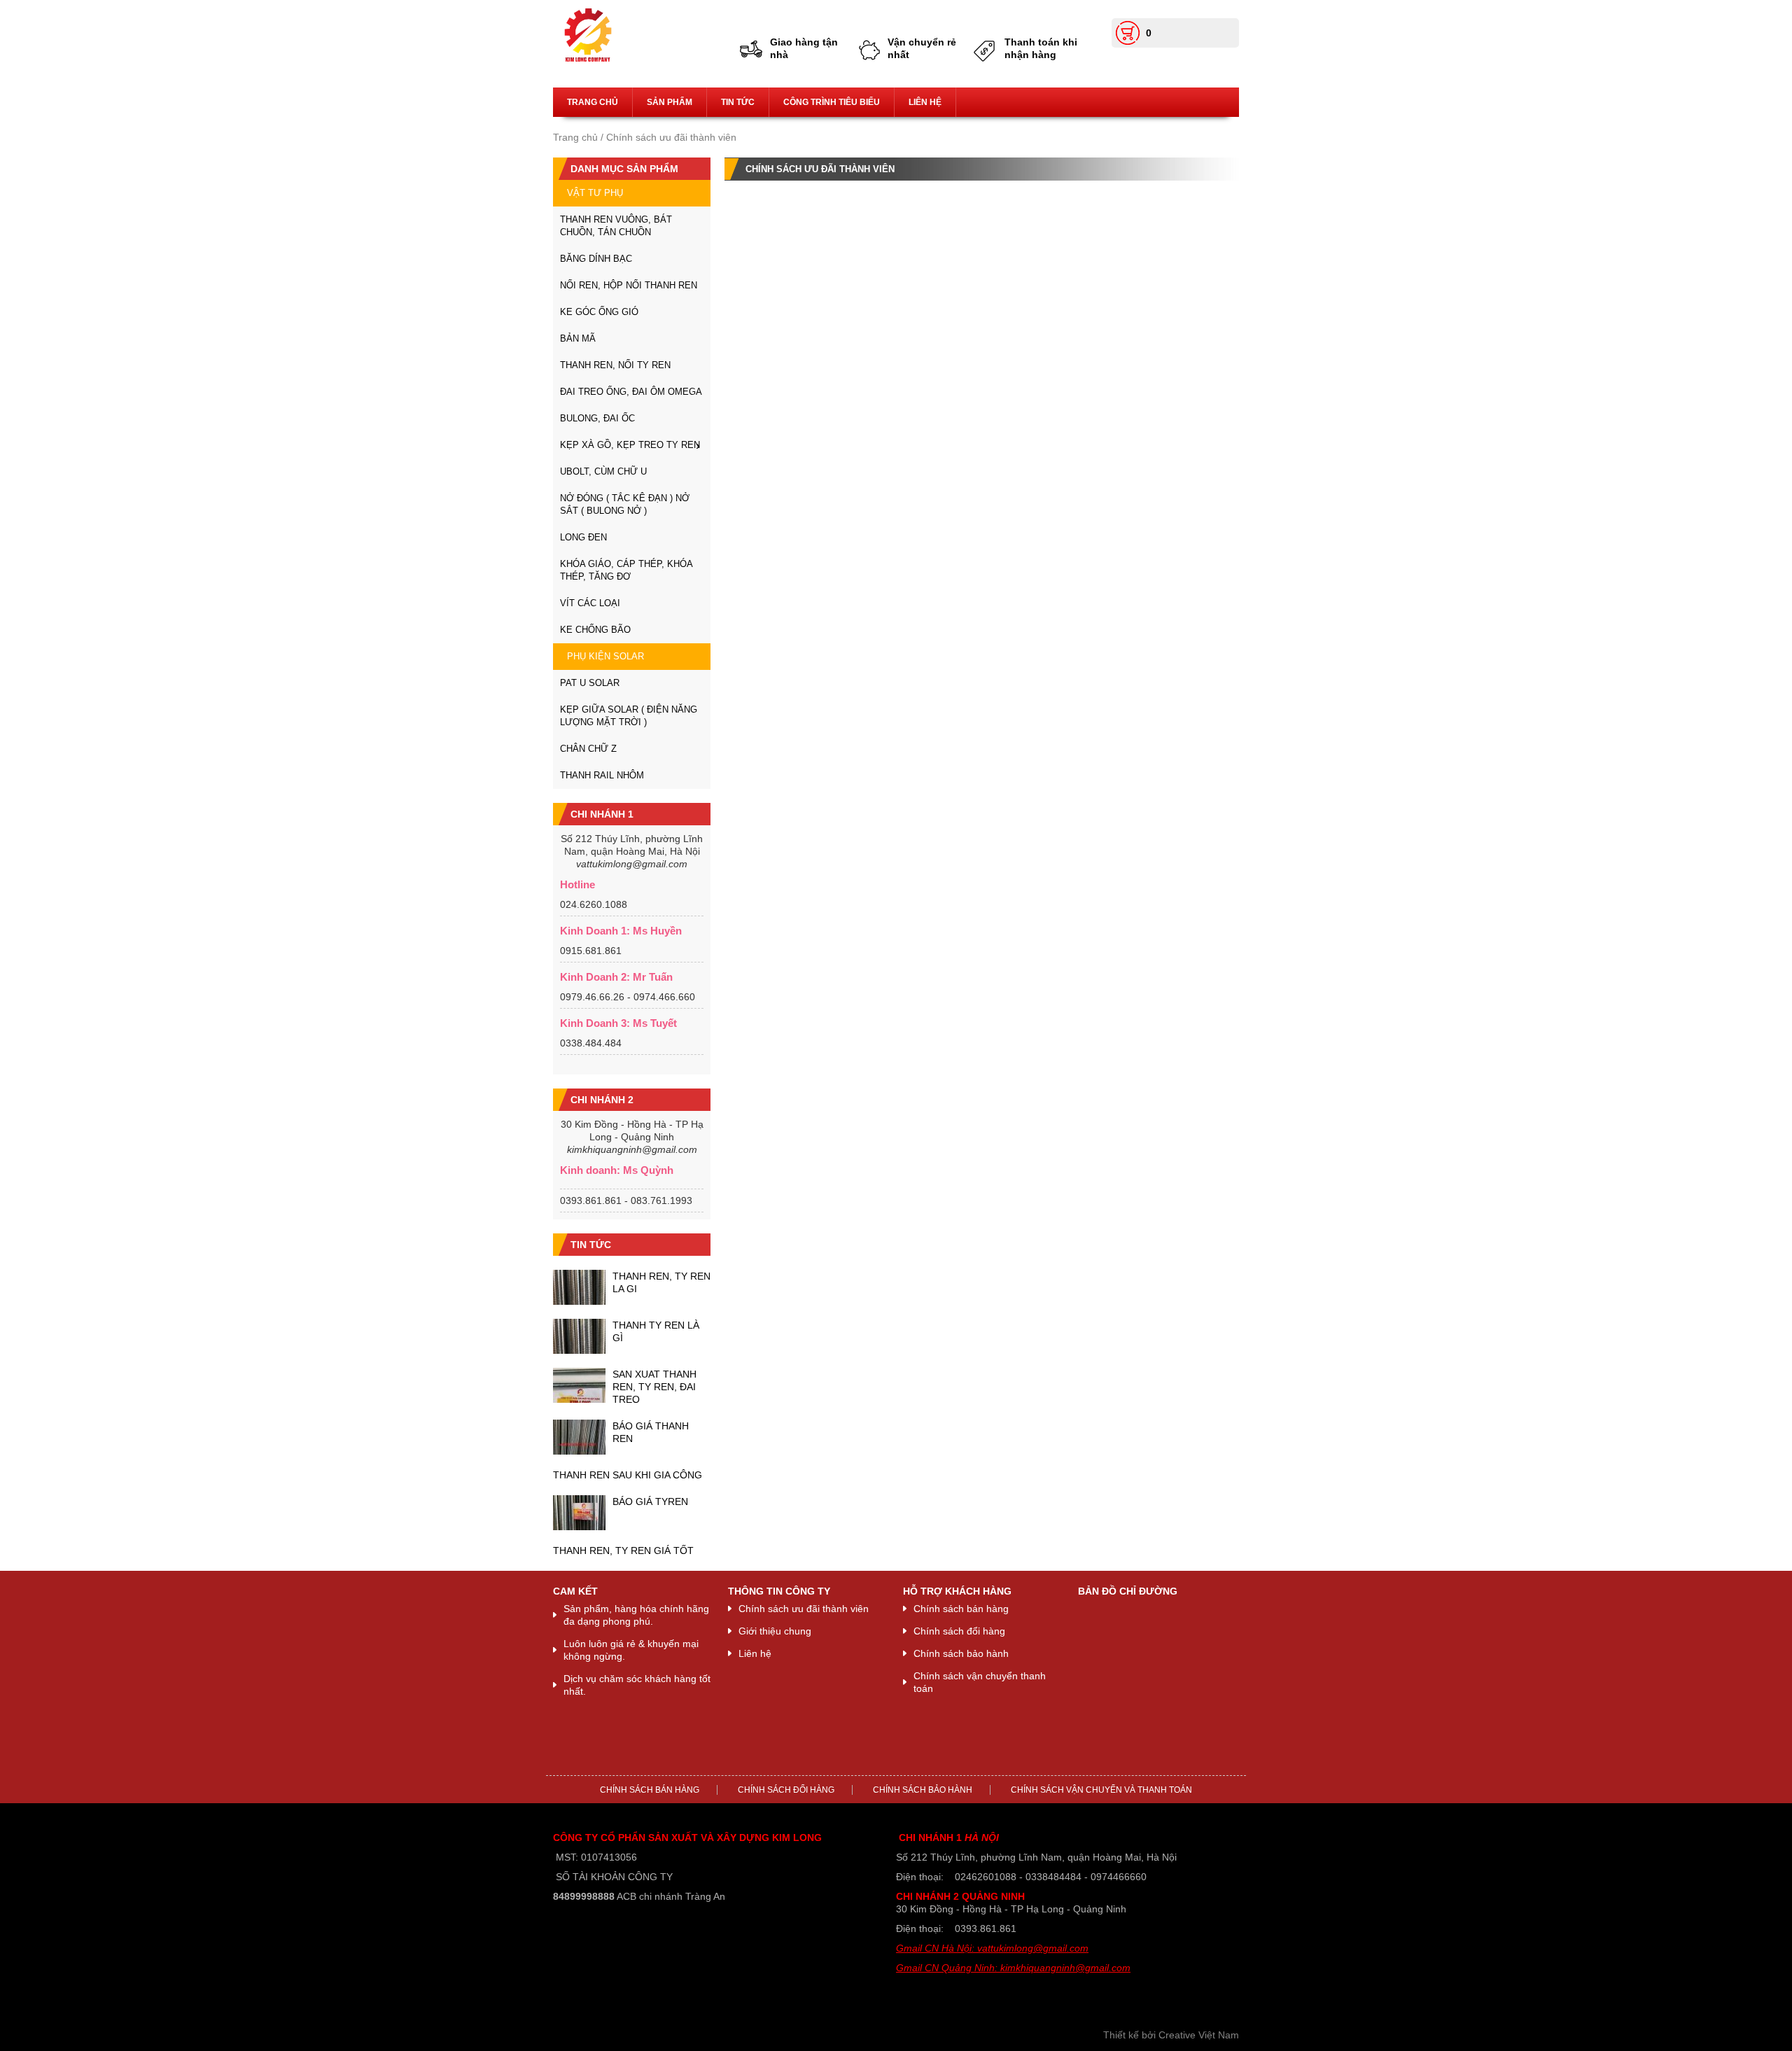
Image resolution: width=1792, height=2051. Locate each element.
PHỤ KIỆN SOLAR (605, 656)
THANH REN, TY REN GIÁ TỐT (623, 1550)
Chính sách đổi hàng (959, 1631)
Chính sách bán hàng (961, 1609)
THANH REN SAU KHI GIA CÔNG (628, 1475)
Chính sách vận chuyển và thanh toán (1101, 1790)
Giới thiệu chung (775, 1631)
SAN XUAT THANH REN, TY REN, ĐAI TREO (654, 1387)
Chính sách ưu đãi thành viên (804, 1609)
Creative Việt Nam (1199, 2035)
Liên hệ (925, 102)
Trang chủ (593, 102)
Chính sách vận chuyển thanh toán (980, 1682)
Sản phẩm (670, 102)
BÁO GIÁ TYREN (650, 1501)
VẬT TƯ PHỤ (595, 193)
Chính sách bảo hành (961, 1653)
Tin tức (738, 102)
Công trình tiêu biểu (832, 102)
